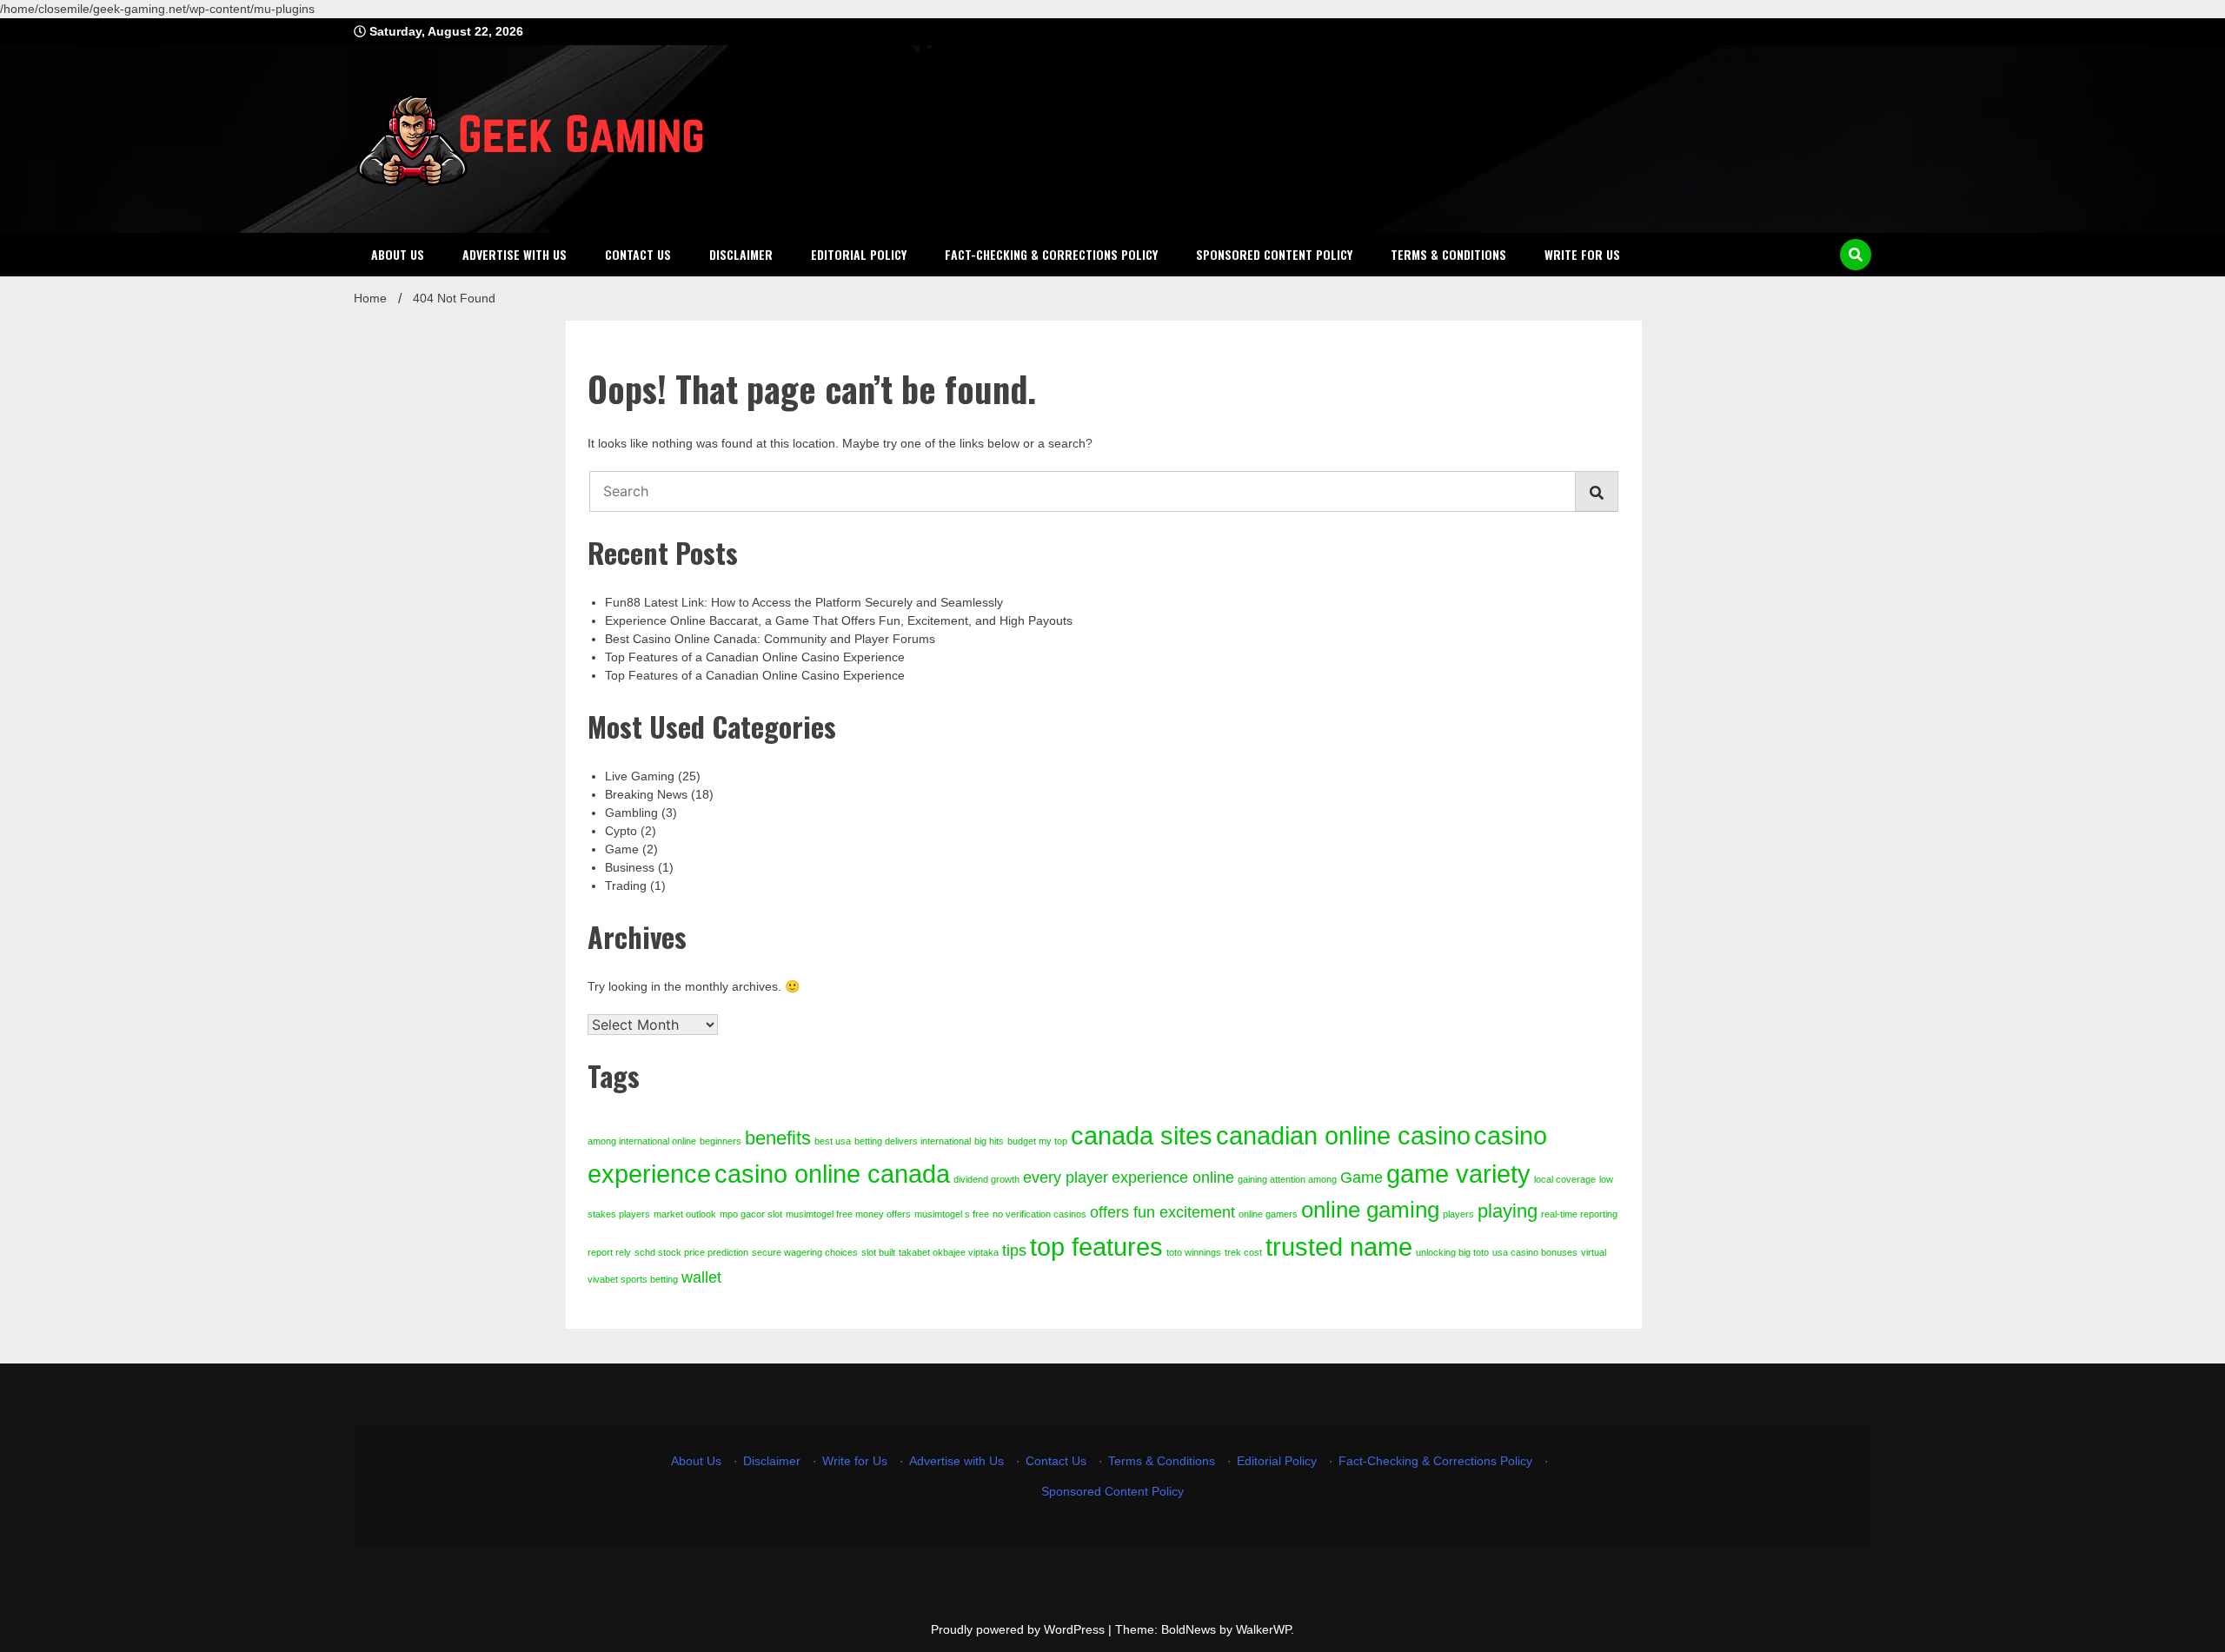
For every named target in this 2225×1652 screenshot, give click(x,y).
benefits (778, 1138)
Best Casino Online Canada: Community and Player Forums (770, 639)
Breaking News (646, 794)
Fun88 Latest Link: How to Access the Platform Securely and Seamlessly (804, 602)
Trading (626, 886)
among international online (642, 1141)
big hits (989, 1141)
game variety (1458, 1174)
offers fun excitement (1162, 1212)
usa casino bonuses (1535, 1252)
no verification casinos (1039, 1214)
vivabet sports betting (633, 1279)
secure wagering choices (805, 1252)
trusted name (1339, 1247)
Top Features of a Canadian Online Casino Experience (755, 657)
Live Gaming (640, 776)
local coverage (1565, 1179)
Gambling (631, 813)
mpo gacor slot (751, 1214)
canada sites (1142, 1135)
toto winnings (1194, 1252)
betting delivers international (913, 1141)
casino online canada (832, 1174)
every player (1066, 1178)
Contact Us (638, 254)
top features (1096, 1247)
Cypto (621, 831)
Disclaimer (741, 254)
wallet (701, 1277)
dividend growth (986, 1179)
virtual (1594, 1252)
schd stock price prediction (691, 1252)
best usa (833, 1141)
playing (1508, 1211)
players (1458, 1214)
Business (630, 867)
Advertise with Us (515, 254)
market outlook (685, 1214)
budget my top (1037, 1141)
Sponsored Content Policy (1274, 254)
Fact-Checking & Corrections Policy (1051, 254)
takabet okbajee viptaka (949, 1252)
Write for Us (1582, 254)
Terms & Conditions (1448, 254)
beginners (721, 1141)
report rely (609, 1252)
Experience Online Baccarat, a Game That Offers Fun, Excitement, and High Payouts (839, 620)
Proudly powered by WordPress (1020, 1629)
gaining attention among (1287, 1179)
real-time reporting (1579, 1214)
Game (622, 849)
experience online (1173, 1178)
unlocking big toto (1452, 1252)
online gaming (1370, 1210)
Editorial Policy (859, 254)
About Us (398, 254)
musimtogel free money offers (848, 1214)
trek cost (1243, 1252)
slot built (878, 1252)
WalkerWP (1263, 1629)
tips (1014, 1251)
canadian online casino (1343, 1135)
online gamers (1268, 1214)
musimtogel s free (952, 1214)
